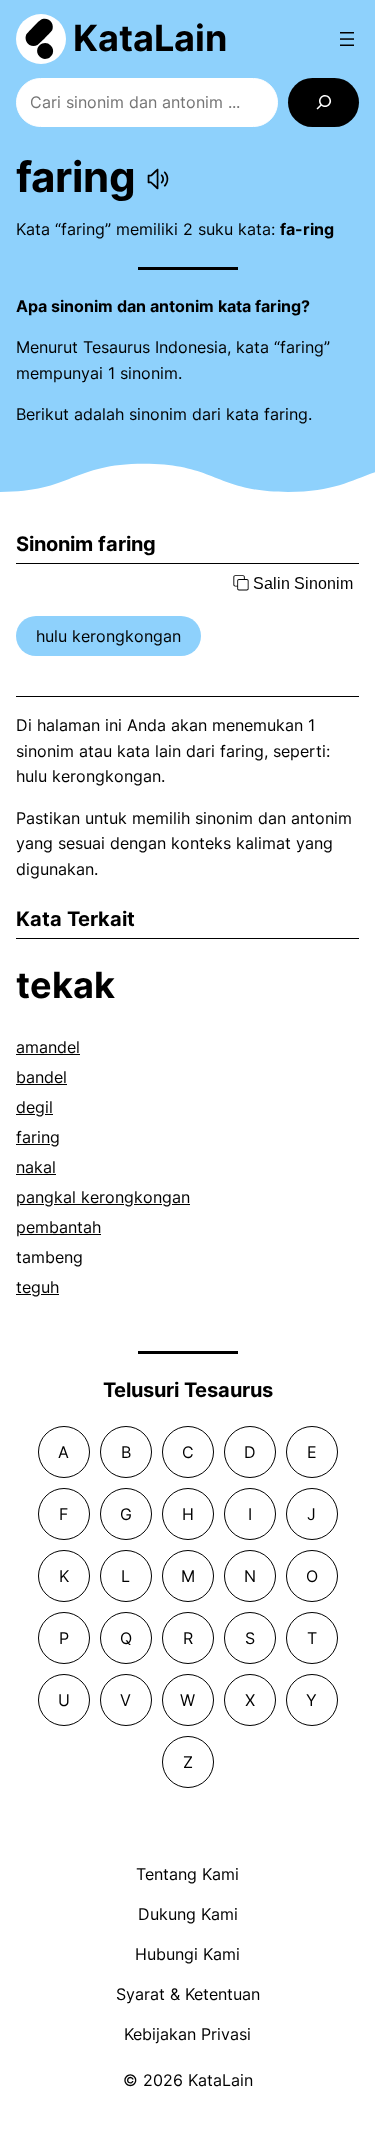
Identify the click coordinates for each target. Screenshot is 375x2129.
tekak (65, 985)
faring (38, 1137)
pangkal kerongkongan (103, 1197)
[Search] (323, 102)
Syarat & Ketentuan (188, 1994)
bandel (41, 1077)
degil (34, 1107)
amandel (48, 1047)
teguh (37, 1287)
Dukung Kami (188, 1914)
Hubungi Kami (187, 1954)
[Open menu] (347, 39)
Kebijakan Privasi (187, 2034)
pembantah (58, 1227)
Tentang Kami (187, 1874)
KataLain (150, 38)
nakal (36, 1167)
